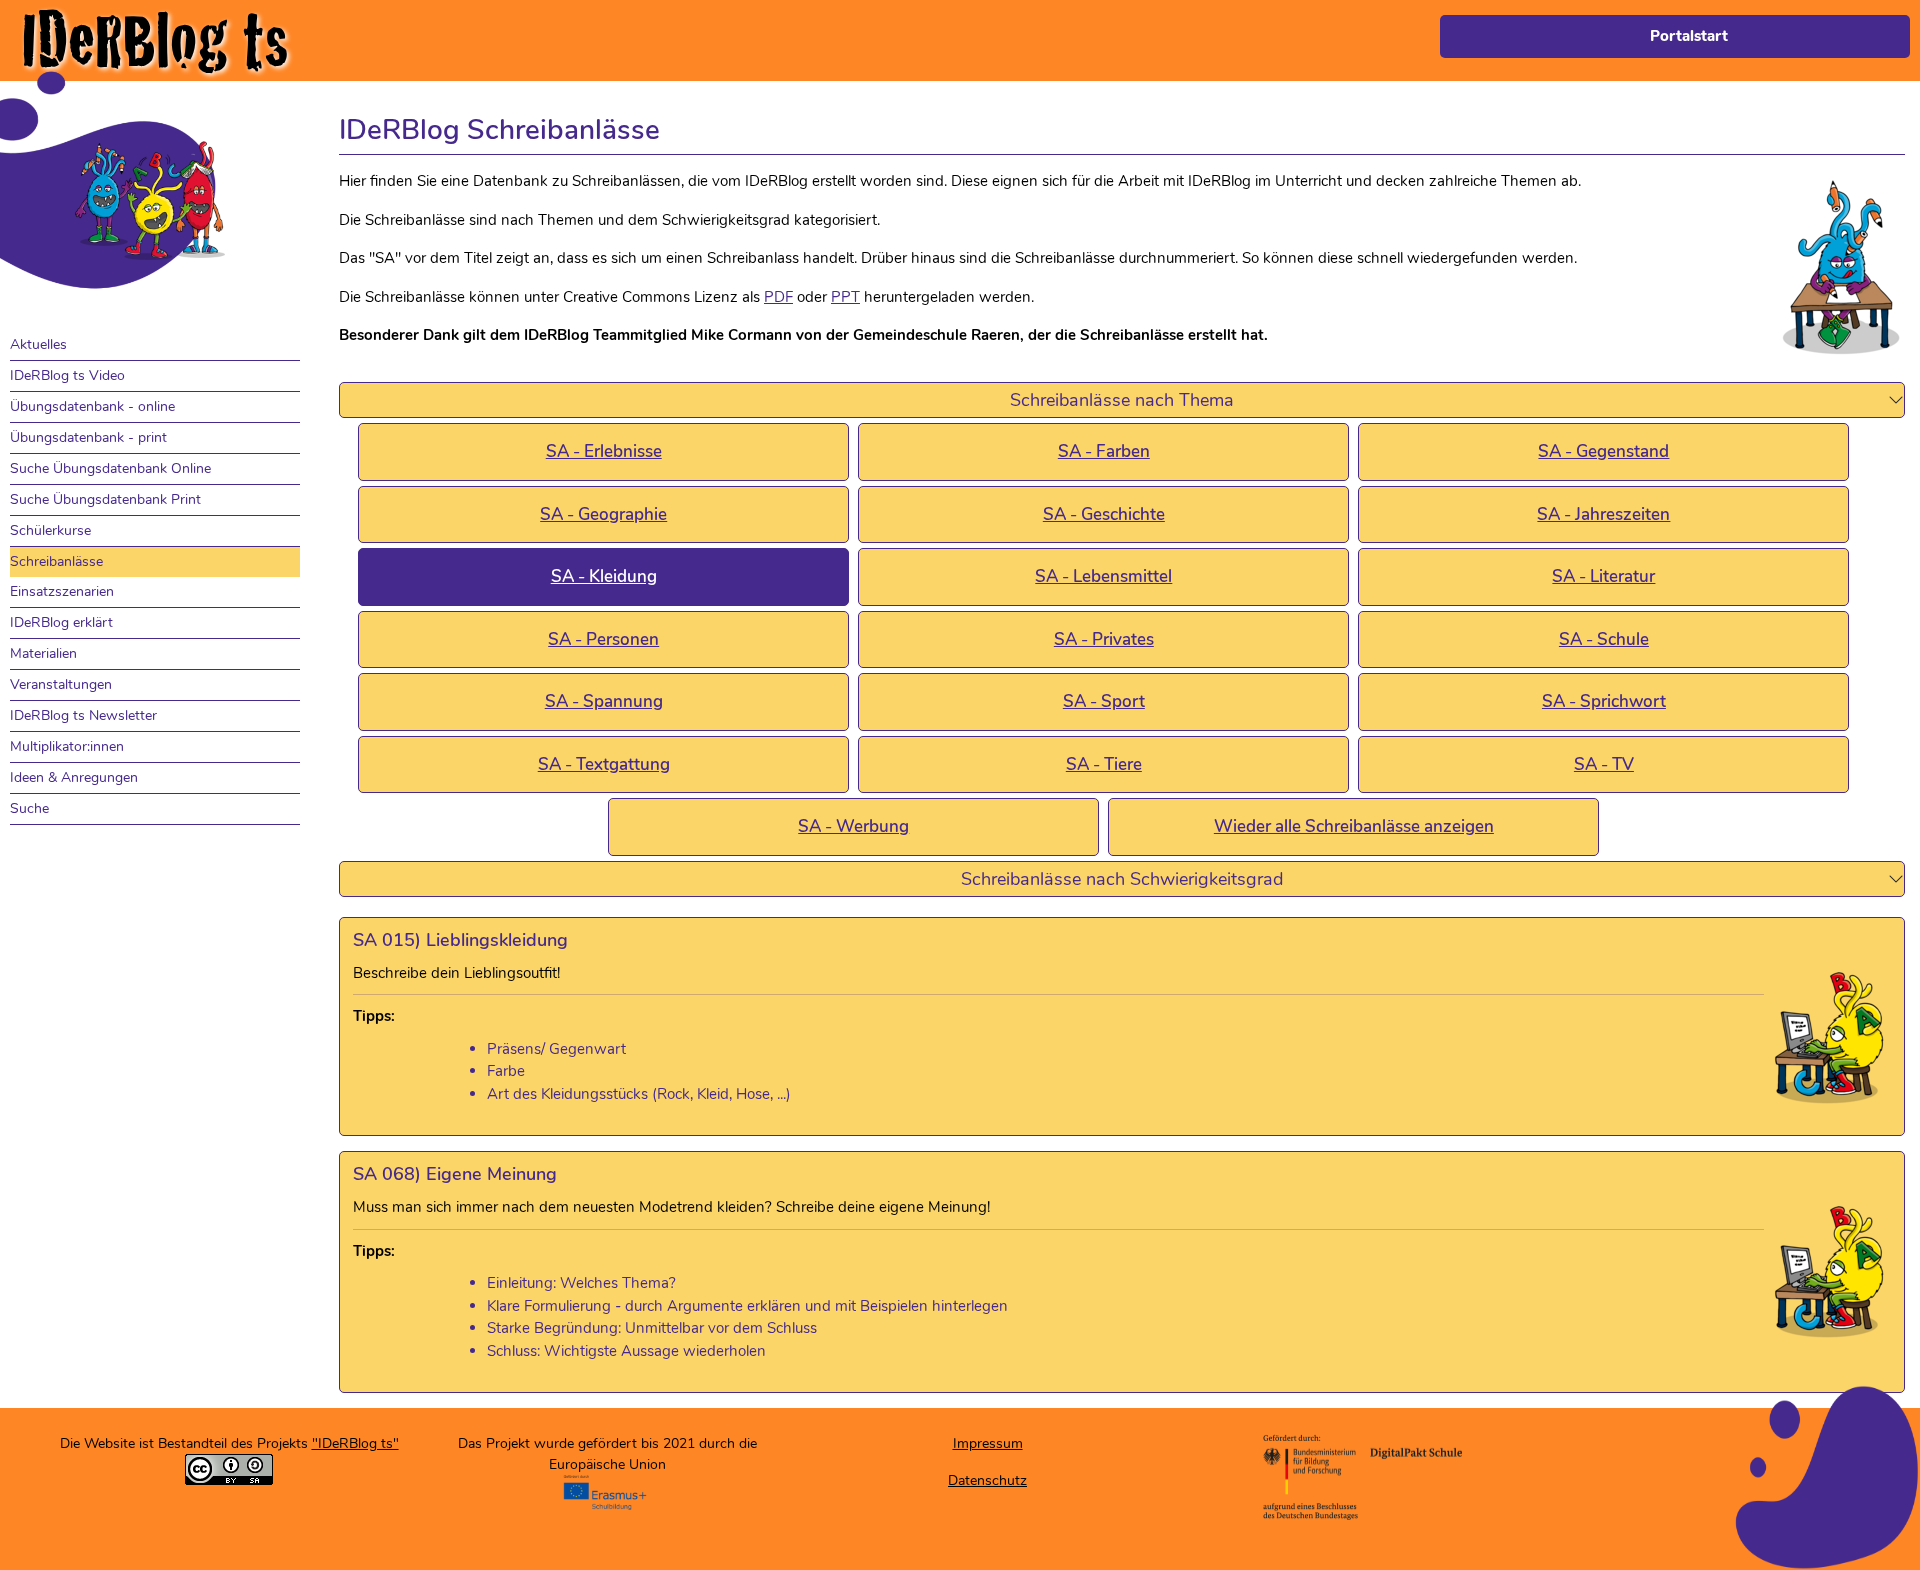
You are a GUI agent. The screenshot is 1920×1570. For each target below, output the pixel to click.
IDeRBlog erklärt (61, 622)
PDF (778, 297)
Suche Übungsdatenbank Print (105, 499)
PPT (845, 297)
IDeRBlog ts (154, 40)
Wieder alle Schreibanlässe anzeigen (1354, 826)
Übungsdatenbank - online (92, 406)
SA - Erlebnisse (604, 451)
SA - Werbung (853, 826)
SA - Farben (1104, 451)
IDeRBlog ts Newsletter (83, 715)
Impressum (988, 1443)
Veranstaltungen (61, 684)
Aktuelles (38, 344)
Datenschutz (987, 1480)
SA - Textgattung (604, 764)
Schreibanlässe (56, 561)
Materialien (43, 653)
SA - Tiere (1104, 764)
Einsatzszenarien (62, 591)
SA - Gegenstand (1603, 451)
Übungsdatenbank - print (88, 437)
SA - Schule (1604, 639)
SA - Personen (603, 639)
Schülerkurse (50, 530)
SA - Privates (1104, 639)
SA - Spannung (604, 701)
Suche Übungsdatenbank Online (110, 468)
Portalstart (1689, 36)
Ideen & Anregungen (74, 777)
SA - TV (1604, 764)
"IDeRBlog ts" (355, 1443)
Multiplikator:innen (67, 746)
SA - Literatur (1603, 576)
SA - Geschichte (1104, 514)
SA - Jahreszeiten (1603, 514)
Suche (29, 808)
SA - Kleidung (604, 576)
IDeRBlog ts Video (67, 375)
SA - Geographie (603, 514)
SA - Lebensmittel (1103, 576)
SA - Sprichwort (1604, 701)
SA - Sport (1104, 701)
